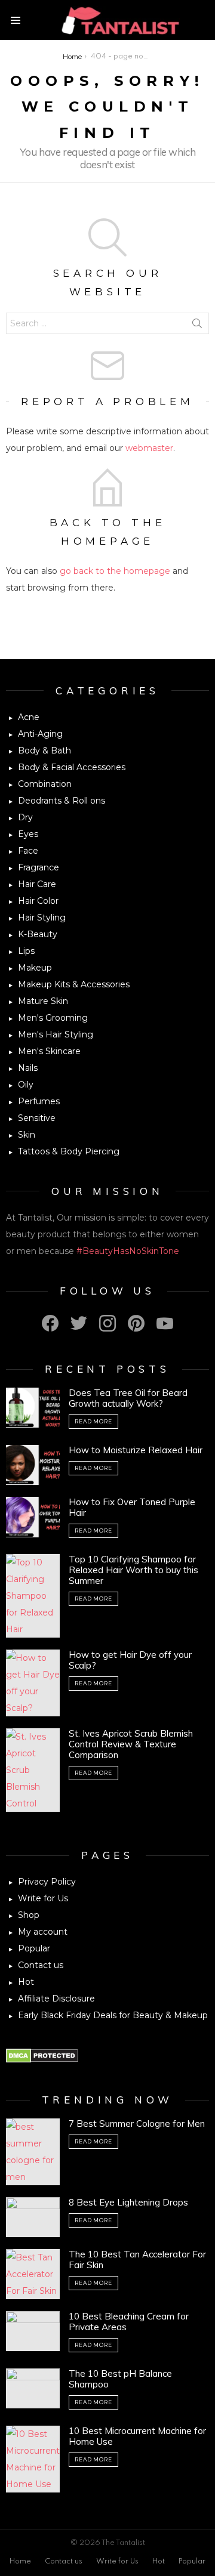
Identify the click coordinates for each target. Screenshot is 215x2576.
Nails (28, 1068)
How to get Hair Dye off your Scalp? (130, 1660)
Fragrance (39, 867)
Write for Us (43, 1898)
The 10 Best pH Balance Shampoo (120, 2379)
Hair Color (38, 901)
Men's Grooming (53, 1018)
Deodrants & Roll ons (62, 801)
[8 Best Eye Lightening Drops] (33, 2217)
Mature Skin (43, 1001)
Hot (26, 1982)
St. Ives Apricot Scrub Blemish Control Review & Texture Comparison (131, 1744)
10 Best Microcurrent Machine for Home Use (137, 2436)
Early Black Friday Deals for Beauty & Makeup (113, 2015)
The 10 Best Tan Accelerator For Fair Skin (137, 2260)
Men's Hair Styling (56, 1034)
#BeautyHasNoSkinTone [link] (128, 1251)
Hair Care (37, 884)
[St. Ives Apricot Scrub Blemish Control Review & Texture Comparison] (33, 1770)
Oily (26, 1085)
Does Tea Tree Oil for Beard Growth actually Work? (128, 1398)
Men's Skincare (49, 1051)
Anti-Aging (40, 734)
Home (20, 2562)
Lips (26, 951)
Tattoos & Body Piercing (69, 1151)
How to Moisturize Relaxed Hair (136, 1450)
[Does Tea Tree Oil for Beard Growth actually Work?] (33, 1408)
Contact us (41, 1965)
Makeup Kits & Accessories (74, 984)
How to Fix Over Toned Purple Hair (132, 1507)
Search (197, 326)
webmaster (149, 448)
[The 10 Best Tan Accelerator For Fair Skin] (33, 2274)
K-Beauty (38, 934)
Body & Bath (44, 750)
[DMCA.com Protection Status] (42, 2060)
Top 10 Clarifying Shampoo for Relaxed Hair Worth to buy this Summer (133, 1570)
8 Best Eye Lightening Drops (128, 2202)
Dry (25, 817)
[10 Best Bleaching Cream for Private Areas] (33, 2331)
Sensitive (37, 1118)
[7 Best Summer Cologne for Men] (33, 2152)
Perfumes (39, 1101)
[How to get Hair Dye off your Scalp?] (33, 1683)
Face (28, 851)
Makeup (35, 968)
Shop (29, 1915)
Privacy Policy (47, 1882)
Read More (93, 1421)
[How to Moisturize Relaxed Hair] (33, 1465)
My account (43, 1932)
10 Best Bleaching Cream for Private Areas (129, 2322)
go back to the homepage (115, 571)
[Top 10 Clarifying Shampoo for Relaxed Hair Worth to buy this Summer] (33, 1596)
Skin (27, 1135)
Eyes (28, 834)
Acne (29, 717)
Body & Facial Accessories (72, 767)
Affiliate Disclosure (56, 1999)
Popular (34, 1948)
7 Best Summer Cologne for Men (137, 2123)
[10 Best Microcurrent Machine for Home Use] (33, 2459)
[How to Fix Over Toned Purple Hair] (33, 1517)
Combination (45, 784)
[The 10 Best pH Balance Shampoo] (33, 2388)
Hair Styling (42, 918)
